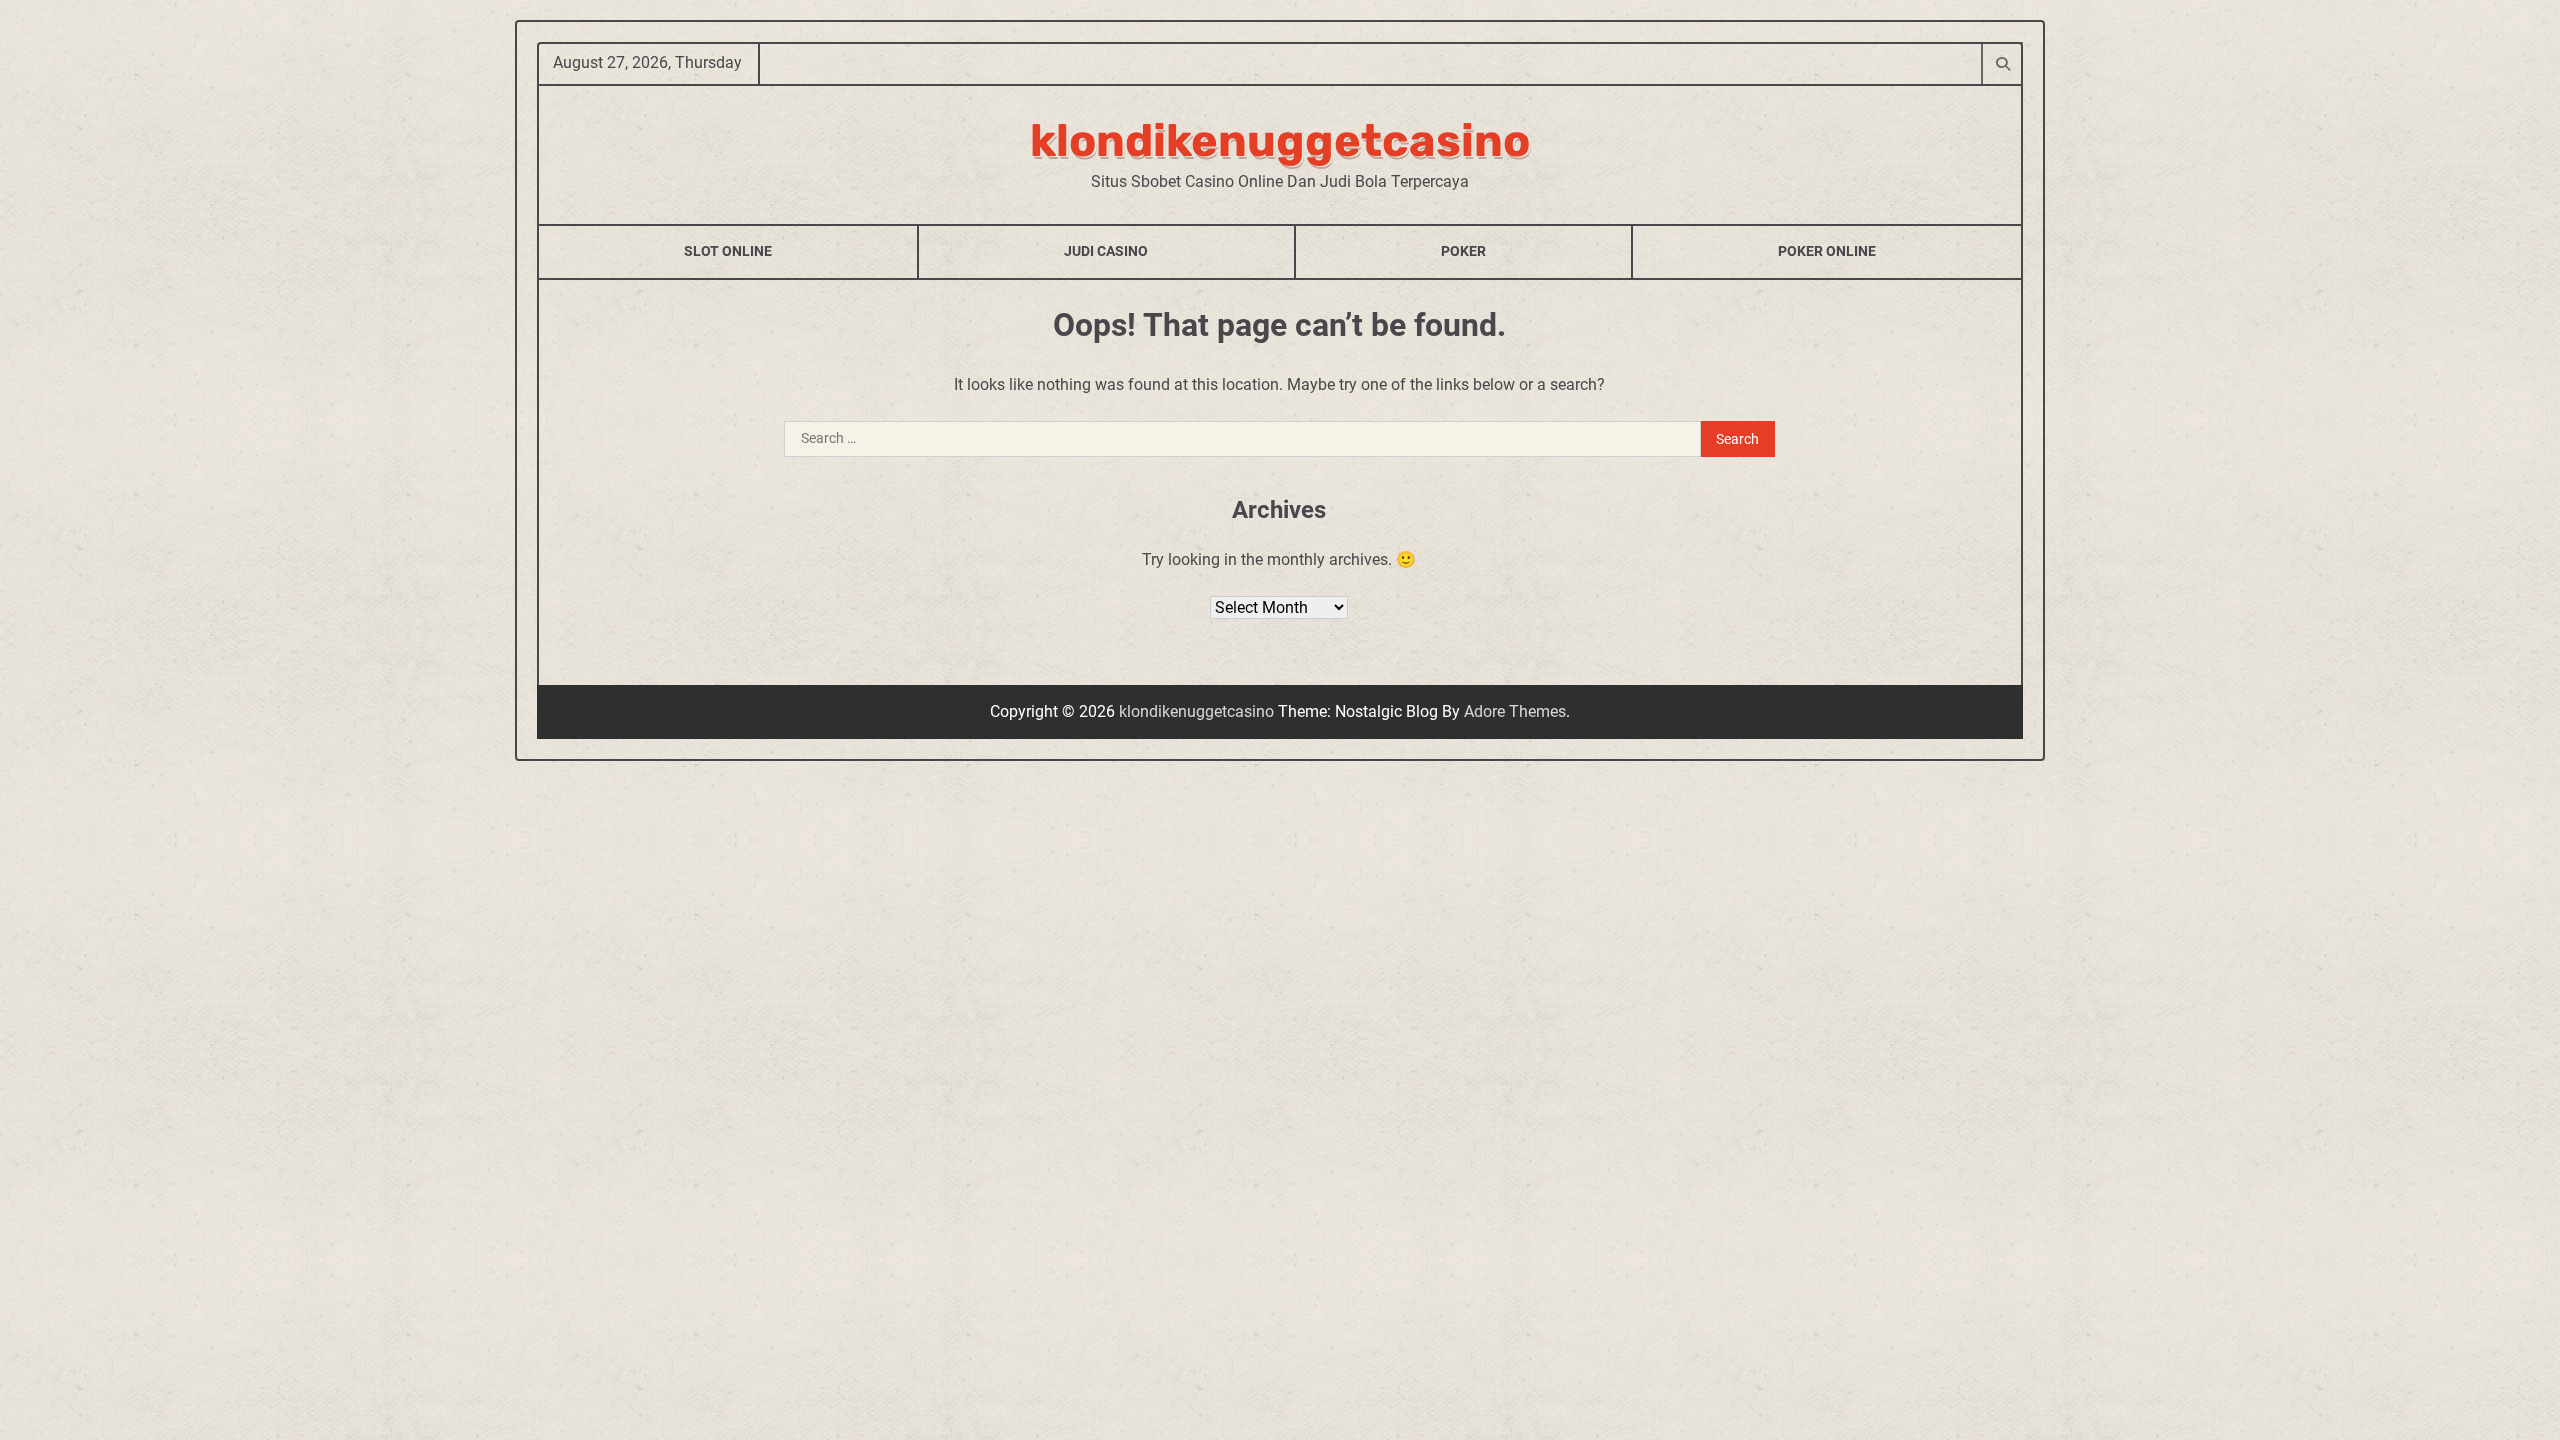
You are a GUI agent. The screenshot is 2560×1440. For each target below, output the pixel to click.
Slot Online (728, 251)
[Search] (2002, 63)
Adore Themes (1515, 711)
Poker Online (1827, 251)
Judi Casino (1106, 251)
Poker (1463, 251)
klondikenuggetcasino (1280, 140)
